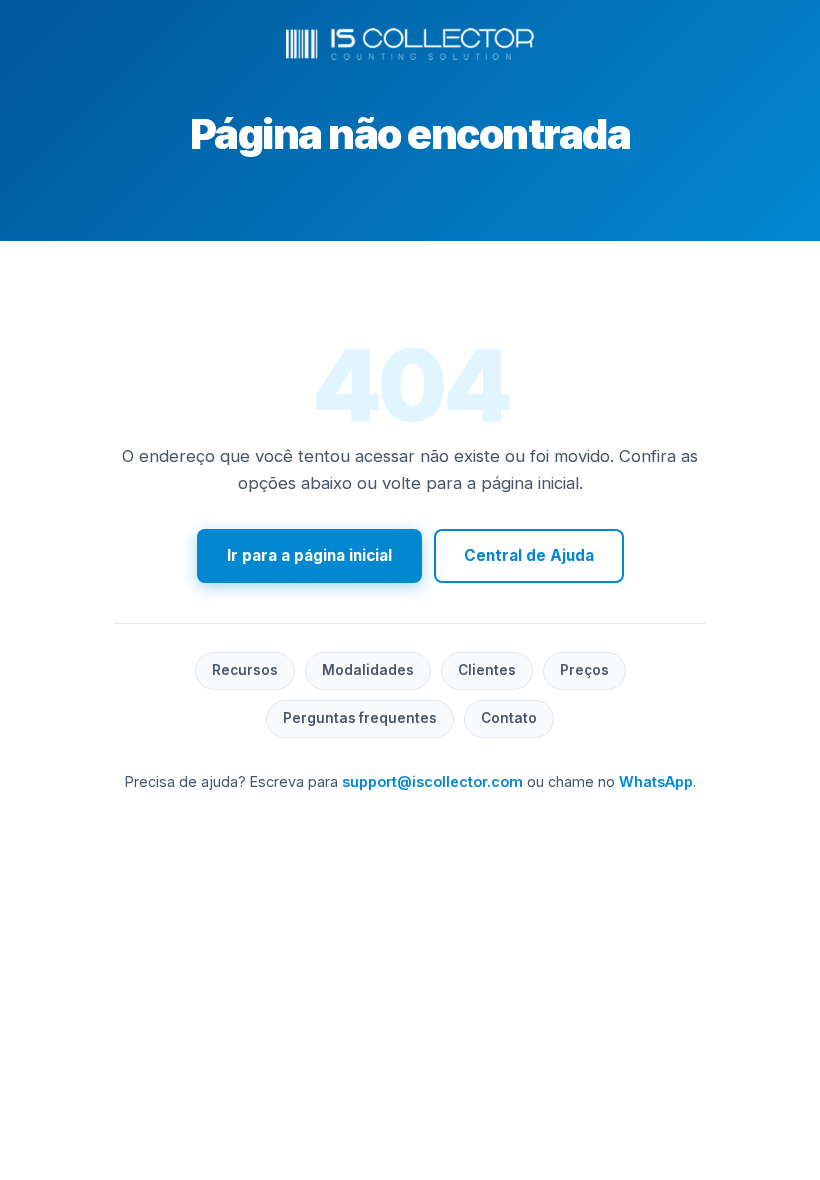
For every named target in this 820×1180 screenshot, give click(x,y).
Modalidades (368, 670)
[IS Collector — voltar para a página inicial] (410, 44)
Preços (584, 670)
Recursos (245, 670)
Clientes (487, 670)
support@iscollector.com (432, 781)
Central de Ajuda (529, 555)
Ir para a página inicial (309, 555)
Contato (509, 718)
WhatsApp (656, 781)
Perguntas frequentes (360, 718)
